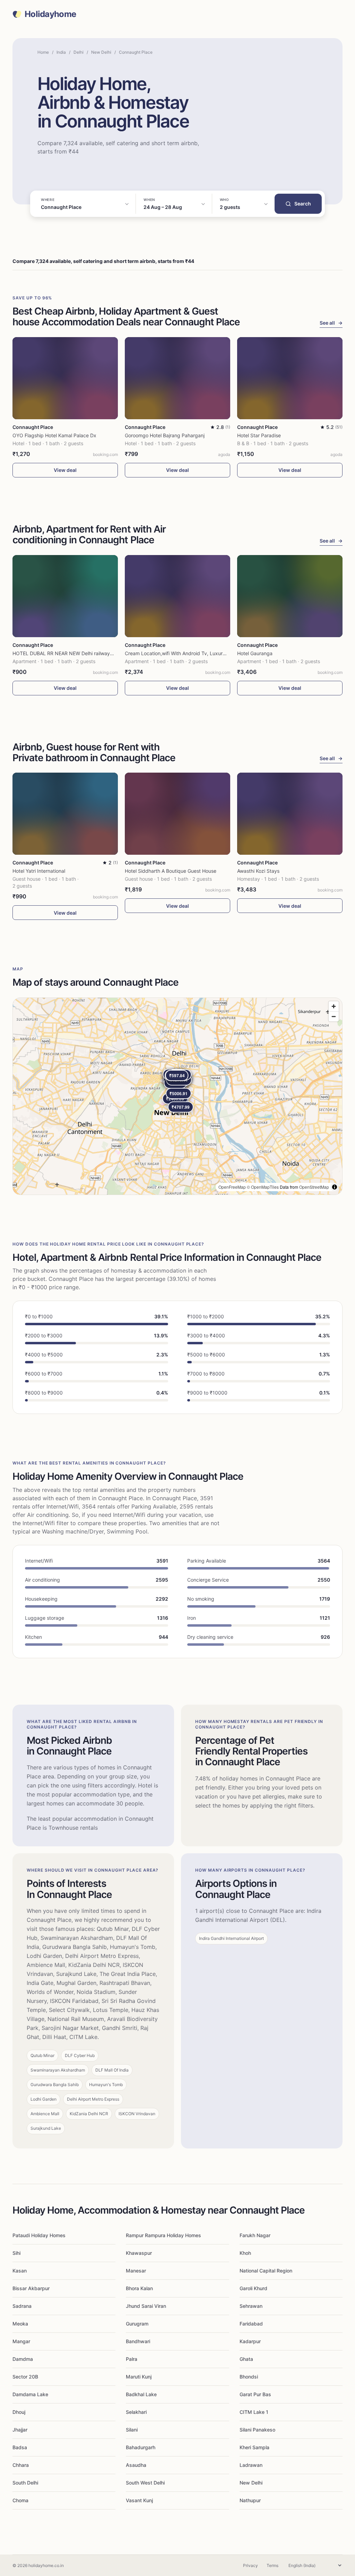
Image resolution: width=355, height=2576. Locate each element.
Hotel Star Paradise (259, 435)
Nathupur (250, 2500)
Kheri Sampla (254, 2447)
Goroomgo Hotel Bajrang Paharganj (165, 435)
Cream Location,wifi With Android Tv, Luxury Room (182, 653)
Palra (132, 2359)
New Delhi (101, 52)
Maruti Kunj (139, 2377)
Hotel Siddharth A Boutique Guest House (171, 871)
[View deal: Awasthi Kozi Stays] (290, 814)
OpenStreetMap (314, 1187)
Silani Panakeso (257, 2430)
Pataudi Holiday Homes (39, 2235)
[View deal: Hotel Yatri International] (65, 814)
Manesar (136, 2271)
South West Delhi (145, 2483)
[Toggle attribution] (335, 1187)
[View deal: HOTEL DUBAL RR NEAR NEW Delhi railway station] (65, 596)
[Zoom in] (334, 1006)
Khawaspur (139, 2253)
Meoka (20, 2324)
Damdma (23, 2359)
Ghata (246, 2359)
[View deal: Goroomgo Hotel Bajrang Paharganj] (177, 378)
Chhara (21, 2465)
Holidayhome (50, 14)
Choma (20, 2500)
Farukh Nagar (255, 2235)
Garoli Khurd (253, 2288)
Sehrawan (251, 2306)
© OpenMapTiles (263, 1187)
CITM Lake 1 (254, 2412)
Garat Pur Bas (255, 2394)
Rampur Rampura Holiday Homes (163, 2235)
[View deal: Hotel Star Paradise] (290, 378)
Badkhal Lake (141, 2394)
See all (331, 323)
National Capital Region (266, 2271)
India (61, 52)
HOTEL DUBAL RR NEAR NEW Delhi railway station (70, 653)
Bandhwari (138, 2341)
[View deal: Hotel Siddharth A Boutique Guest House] (177, 814)
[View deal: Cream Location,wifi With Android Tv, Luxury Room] (177, 596)
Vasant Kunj (139, 2500)
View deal (65, 470)
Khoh (245, 2253)
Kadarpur (250, 2341)
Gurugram (137, 2324)
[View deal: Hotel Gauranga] (290, 596)
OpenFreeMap (232, 1187)
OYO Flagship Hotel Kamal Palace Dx (54, 435)
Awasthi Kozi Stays (258, 871)
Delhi (79, 52)
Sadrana (22, 2306)
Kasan (20, 2271)
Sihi (16, 2253)
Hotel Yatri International (39, 871)
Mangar (21, 2341)
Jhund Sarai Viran (146, 2306)
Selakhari (136, 2412)
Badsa (20, 2447)
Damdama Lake (30, 2394)
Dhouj (19, 2412)
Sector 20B (25, 2377)
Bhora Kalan (139, 2288)
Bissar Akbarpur (31, 2288)
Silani (132, 2430)
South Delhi (25, 2483)
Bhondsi (249, 2377)
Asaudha (136, 2465)
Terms (272, 2565)
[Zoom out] (334, 1016)
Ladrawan (251, 2465)
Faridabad (251, 2324)
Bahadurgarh (141, 2447)
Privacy (250, 2565)
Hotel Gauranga (255, 653)
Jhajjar (20, 2430)
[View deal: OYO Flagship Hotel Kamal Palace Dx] (65, 378)
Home (43, 52)
